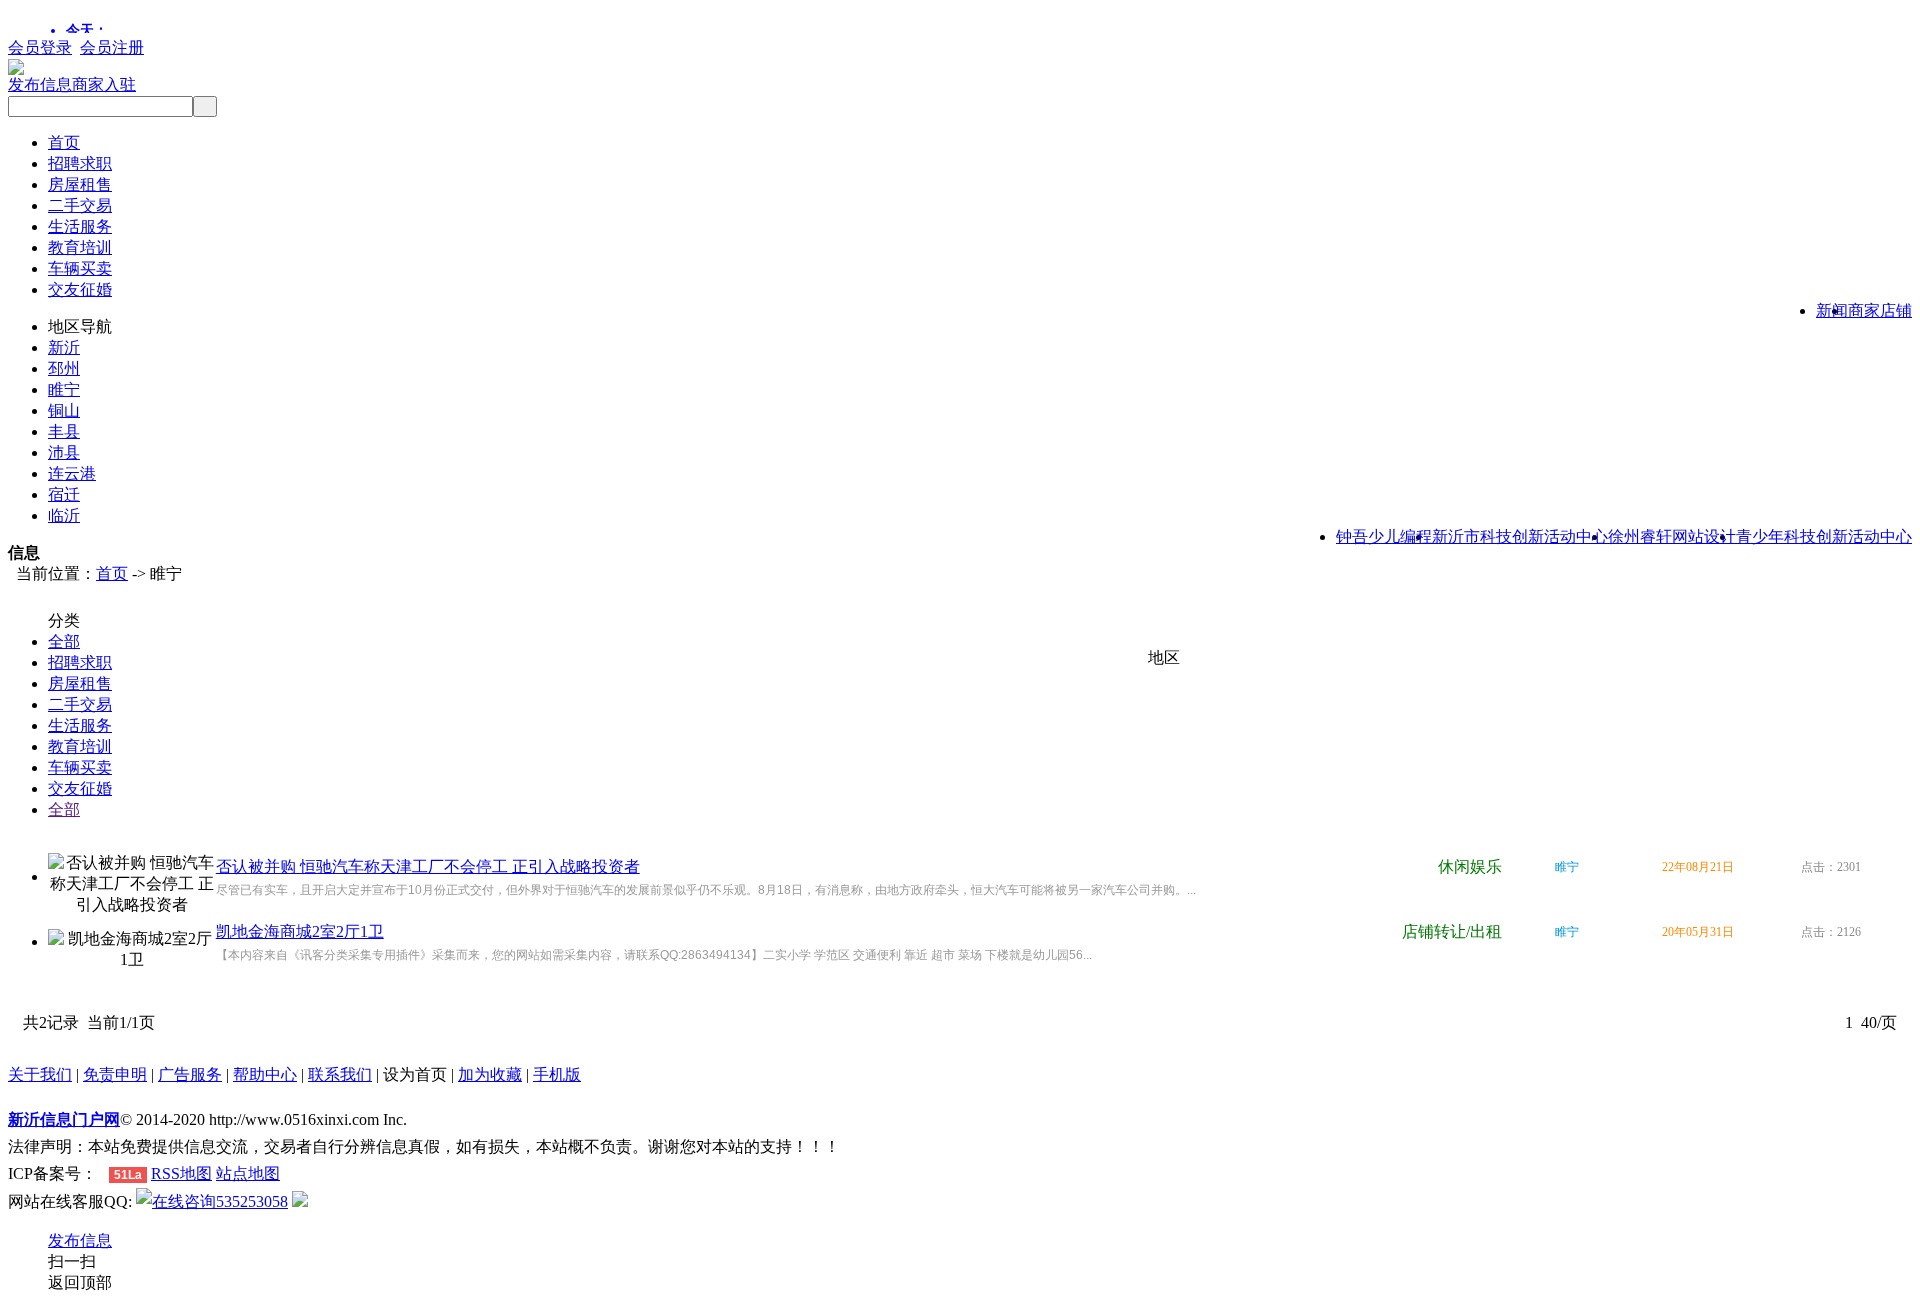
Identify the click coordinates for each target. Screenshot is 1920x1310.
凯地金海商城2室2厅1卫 (300, 931)
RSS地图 (181, 1173)
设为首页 (415, 1074)
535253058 (252, 1201)
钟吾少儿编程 (1384, 536)
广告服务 (190, 1074)
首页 (64, 142)
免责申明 (115, 1074)
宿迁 (64, 494)
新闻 (1832, 310)
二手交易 (80, 205)
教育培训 (80, 247)
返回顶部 (80, 1282)
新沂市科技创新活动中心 (1520, 536)
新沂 (64, 347)
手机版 (557, 1074)
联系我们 (340, 1074)
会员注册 (112, 47)
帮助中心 (265, 1074)
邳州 (64, 368)
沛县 (64, 452)
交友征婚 (80, 289)
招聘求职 (80, 163)
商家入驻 (104, 84)
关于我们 (40, 1074)
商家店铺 (1880, 310)
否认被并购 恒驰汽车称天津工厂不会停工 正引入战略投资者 (428, 866)
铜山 (64, 410)
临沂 (64, 515)
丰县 (64, 431)
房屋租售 (80, 184)
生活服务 (80, 226)
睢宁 (64, 389)
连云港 (72, 473)
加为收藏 (490, 1074)
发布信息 (40, 84)
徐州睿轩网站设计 (1672, 536)
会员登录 (40, 47)
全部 (64, 641)
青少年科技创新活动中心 (1824, 536)
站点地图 (248, 1173)
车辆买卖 (80, 268)
